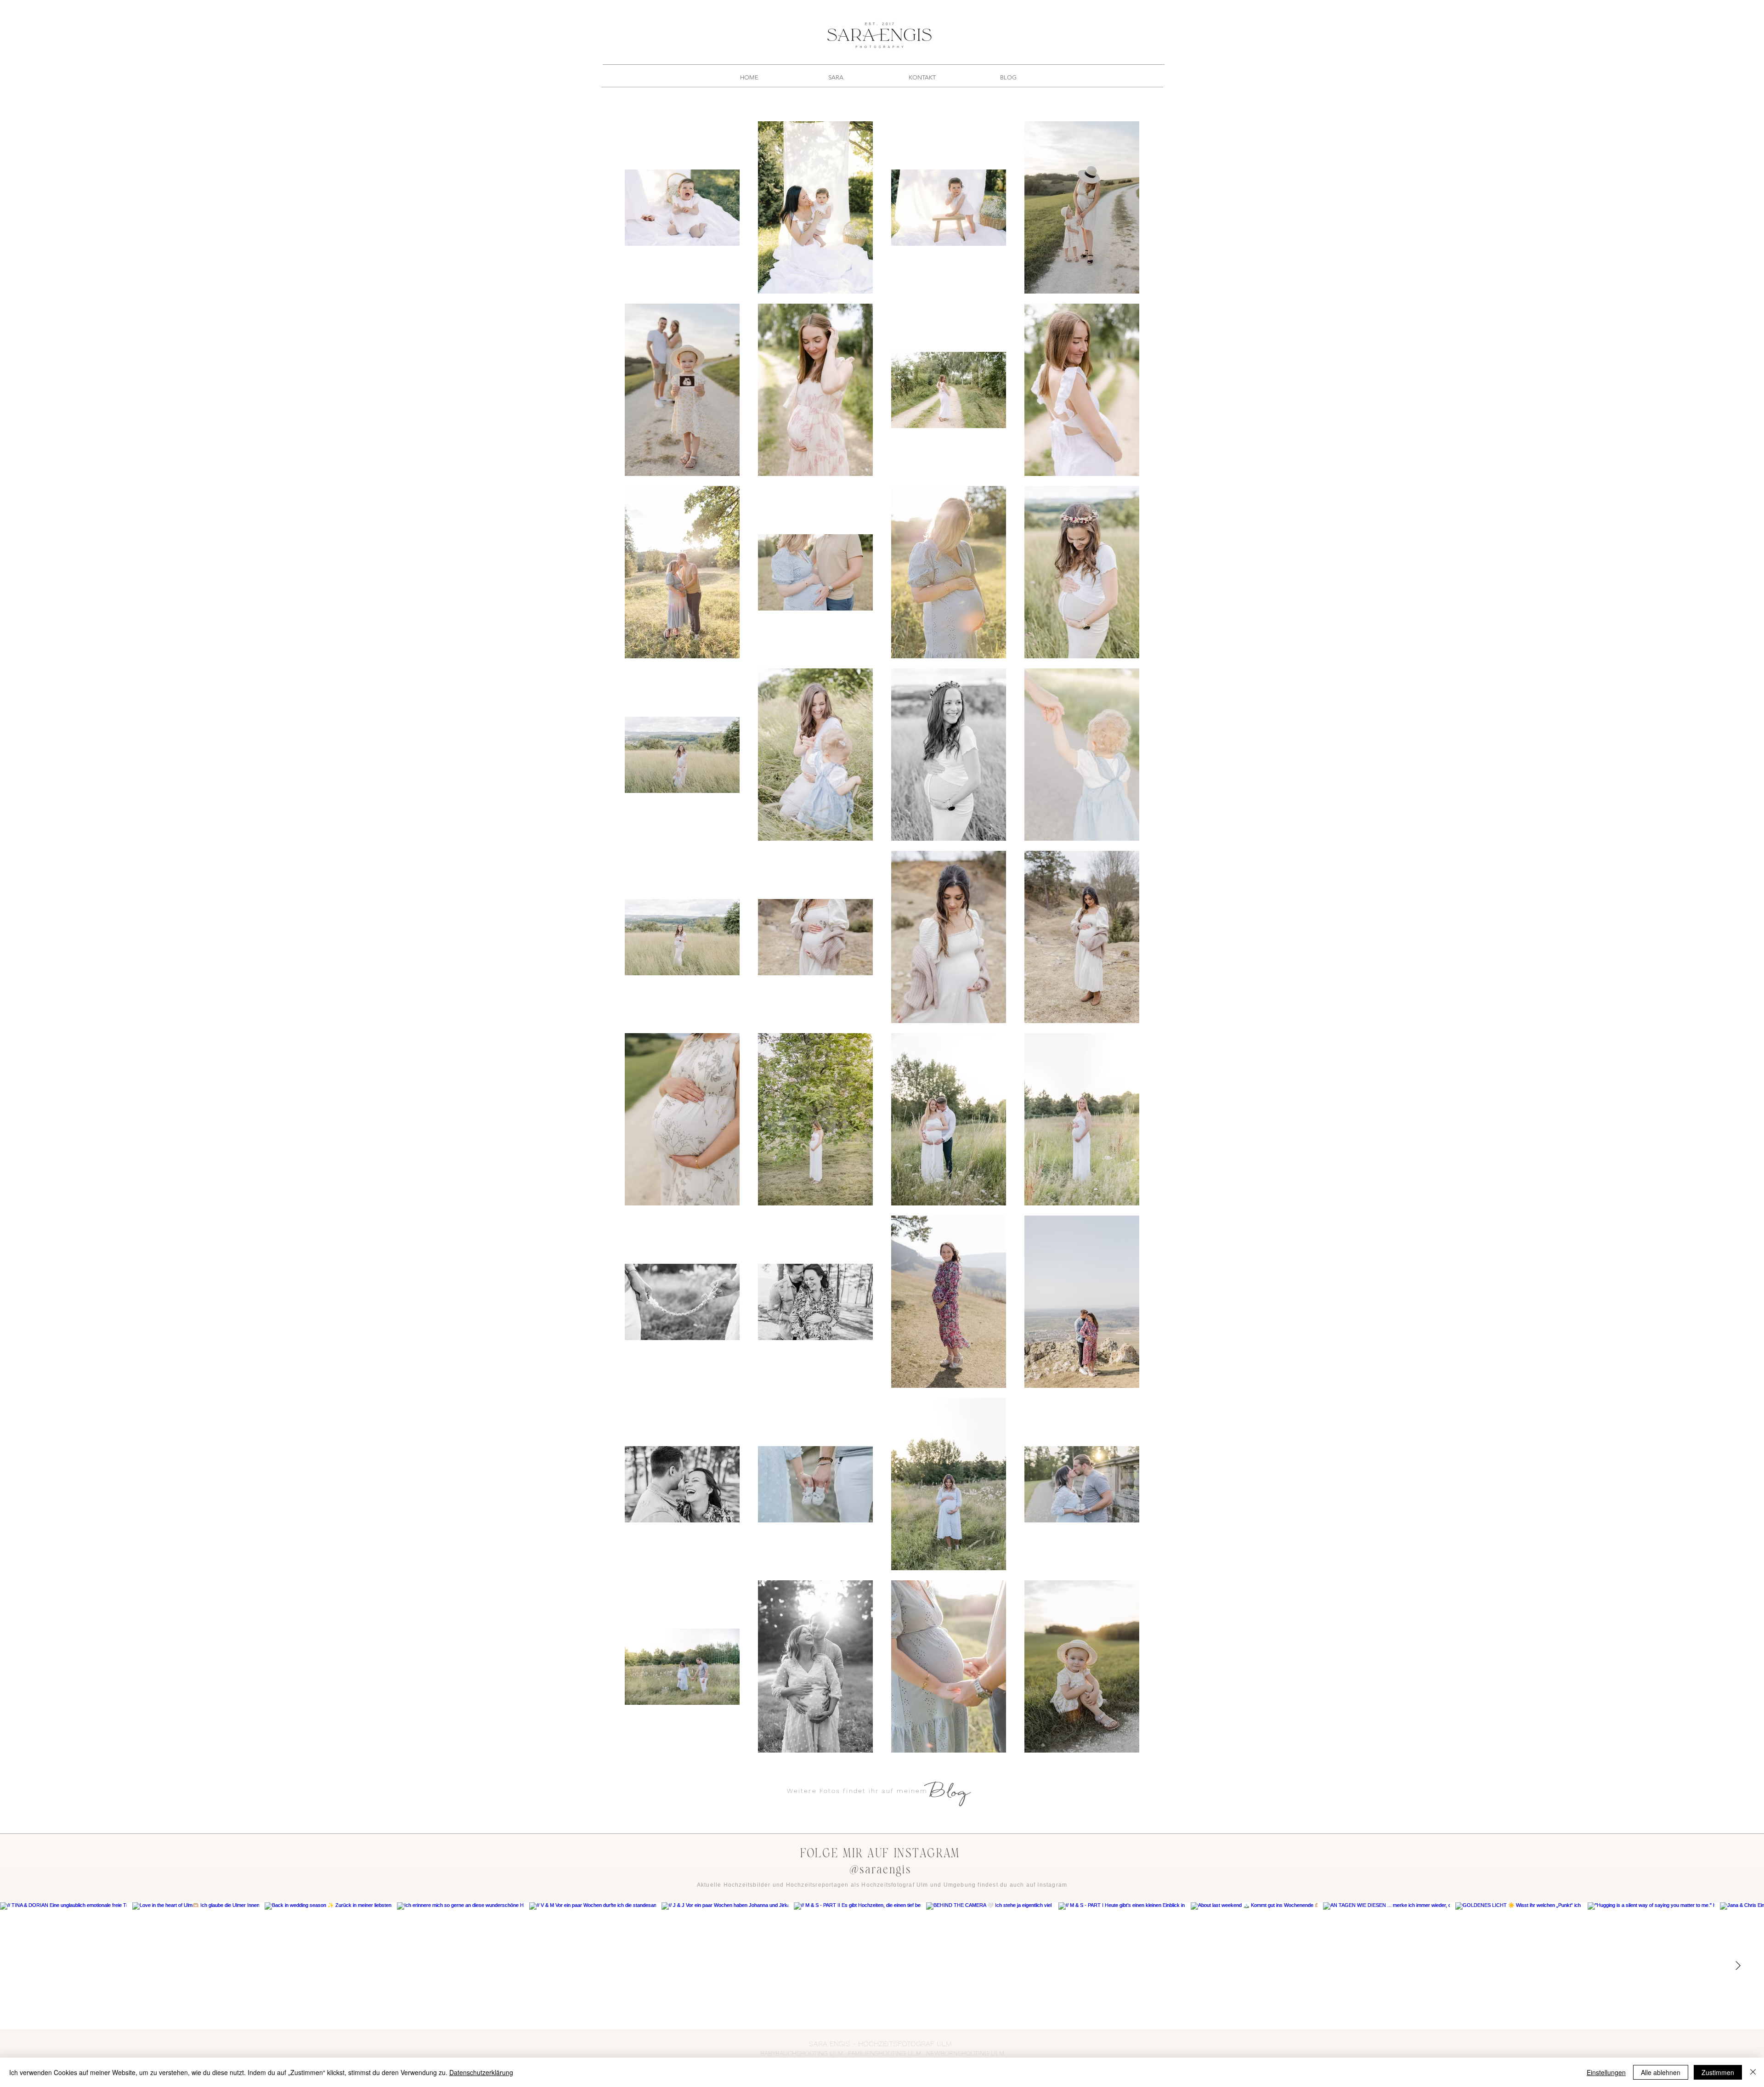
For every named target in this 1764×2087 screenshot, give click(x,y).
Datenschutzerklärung (481, 2072)
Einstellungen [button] (1606, 2072)
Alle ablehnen (1661, 2072)
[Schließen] (1753, 2072)
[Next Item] (1738, 1966)
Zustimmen (1718, 2072)
